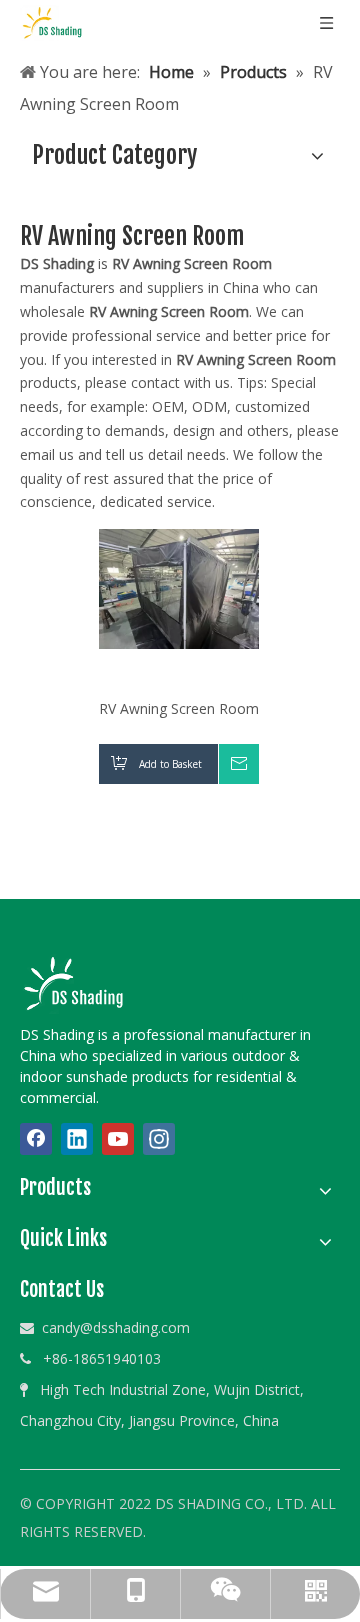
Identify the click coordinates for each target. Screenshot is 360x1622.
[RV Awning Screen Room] (179, 587)
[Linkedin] (77, 1139)
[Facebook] (36, 1139)
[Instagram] (159, 1139)
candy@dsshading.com (116, 1327)
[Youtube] (118, 1139)
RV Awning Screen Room (179, 708)
